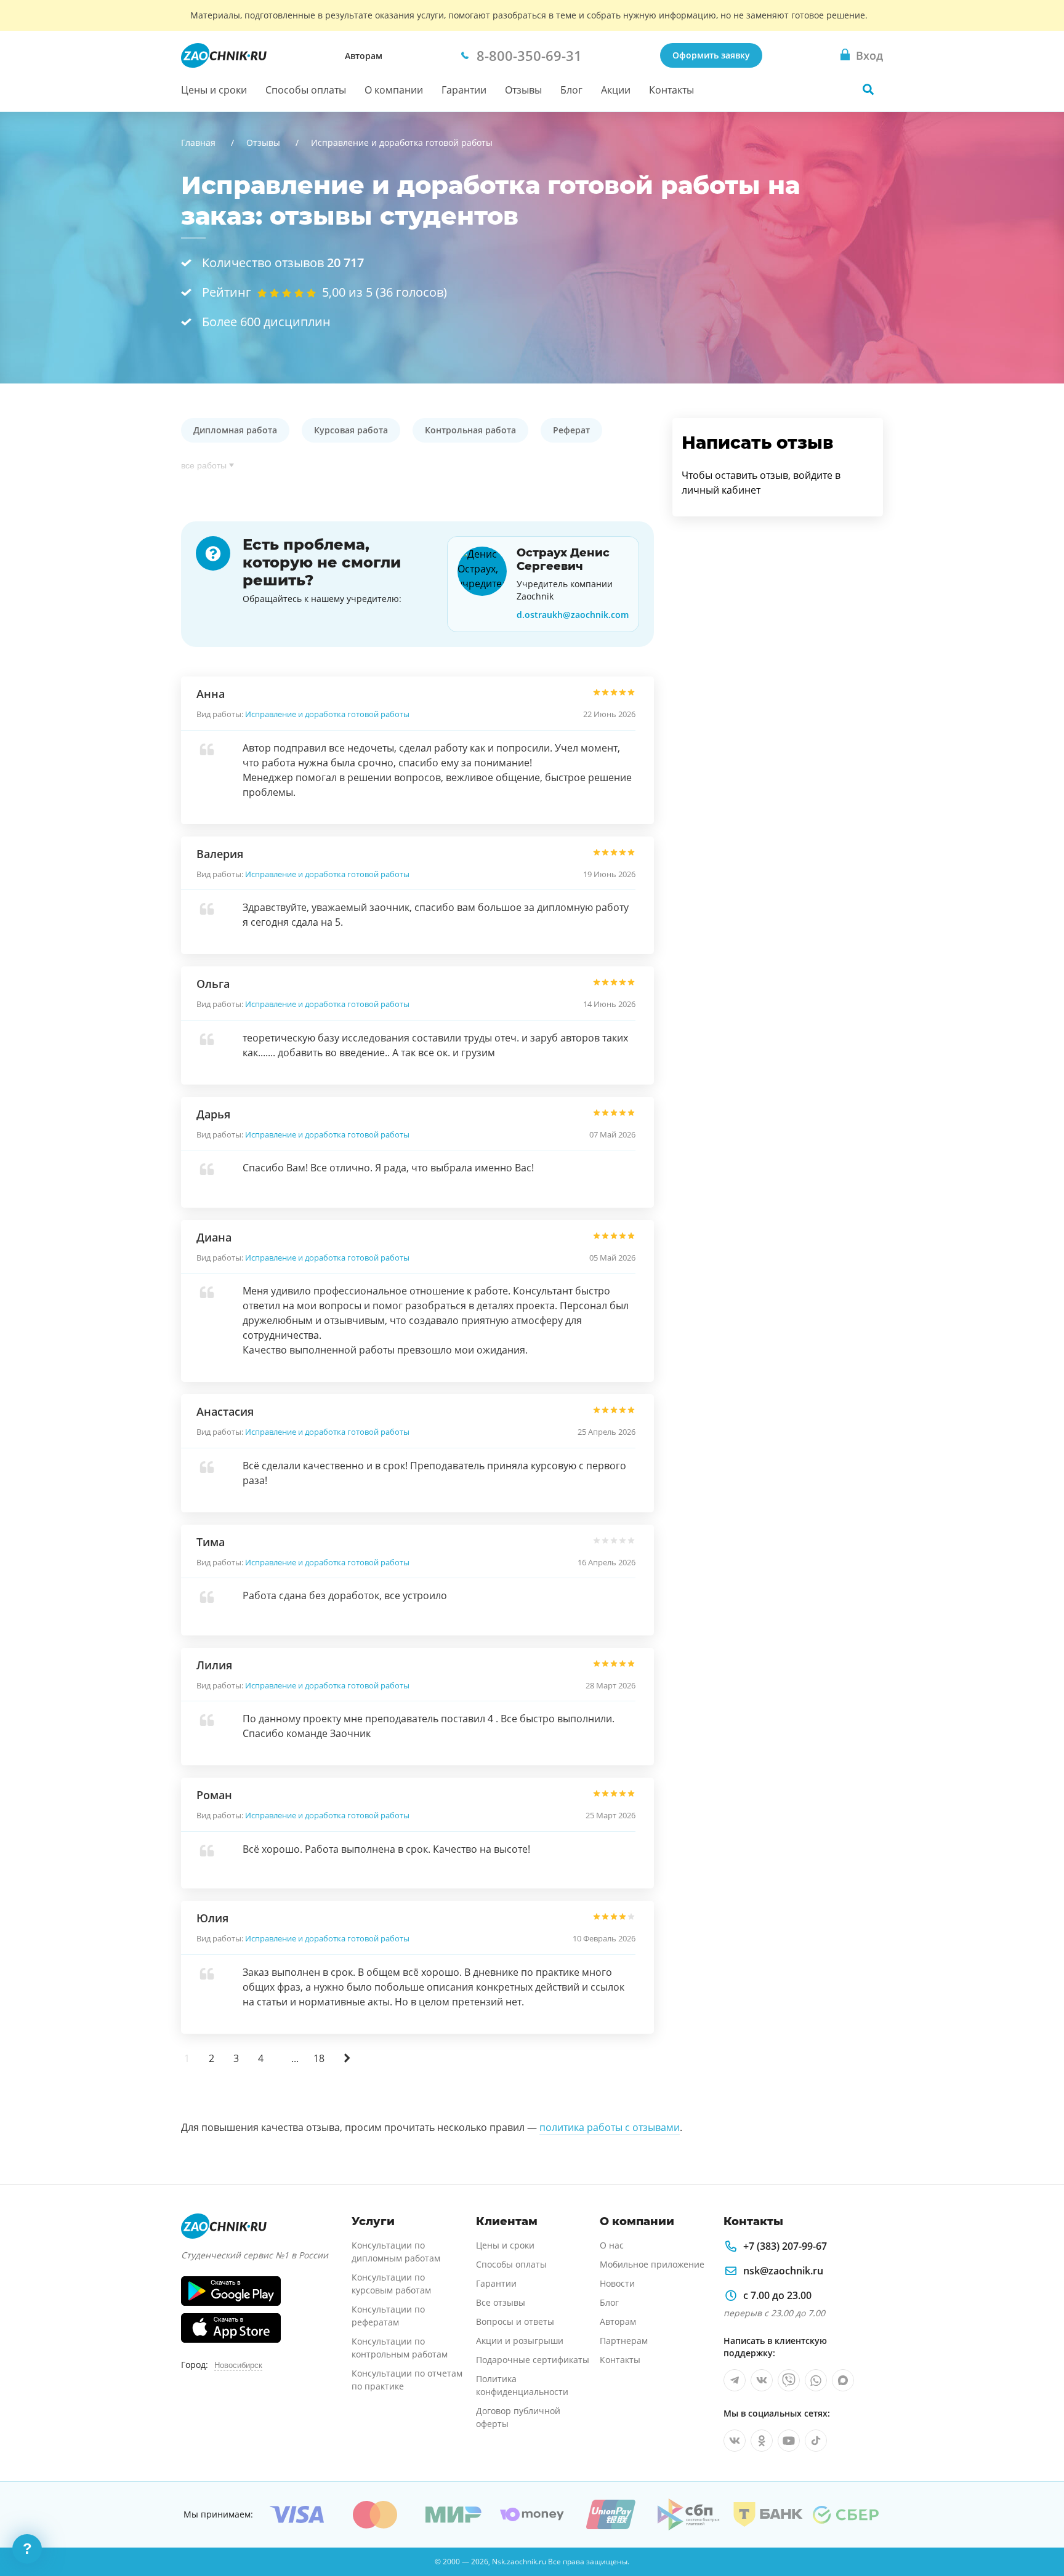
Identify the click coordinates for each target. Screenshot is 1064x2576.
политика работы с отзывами (610, 2127)
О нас (612, 2245)
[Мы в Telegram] (735, 2380)
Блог (571, 90)
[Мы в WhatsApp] (816, 2380)
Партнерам (624, 2341)
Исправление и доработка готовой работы (327, 714)
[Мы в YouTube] (789, 2441)
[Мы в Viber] (789, 2380)
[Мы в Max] (843, 2380)
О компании (394, 90)
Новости (617, 2283)
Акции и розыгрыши (520, 2341)
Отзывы (523, 90)
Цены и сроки (214, 90)
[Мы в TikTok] (816, 2441)
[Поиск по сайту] (868, 89)
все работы (204, 465)
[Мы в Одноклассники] (762, 2441)
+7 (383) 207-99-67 (785, 2246)
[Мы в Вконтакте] (762, 2380)
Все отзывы (501, 2302)
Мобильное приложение (652, 2264)
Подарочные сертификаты (533, 2360)
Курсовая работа (351, 430)
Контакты (671, 90)
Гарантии (464, 90)
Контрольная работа (470, 430)
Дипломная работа (235, 430)
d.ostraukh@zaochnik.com (573, 615)
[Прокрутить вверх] (1037, 2524)
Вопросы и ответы (515, 2321)
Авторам (364, 56)
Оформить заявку (711, 55)
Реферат (571, 430)
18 (319, 2058)
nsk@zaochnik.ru (783, 2271)
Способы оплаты (306, 90)
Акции (616, 90)
